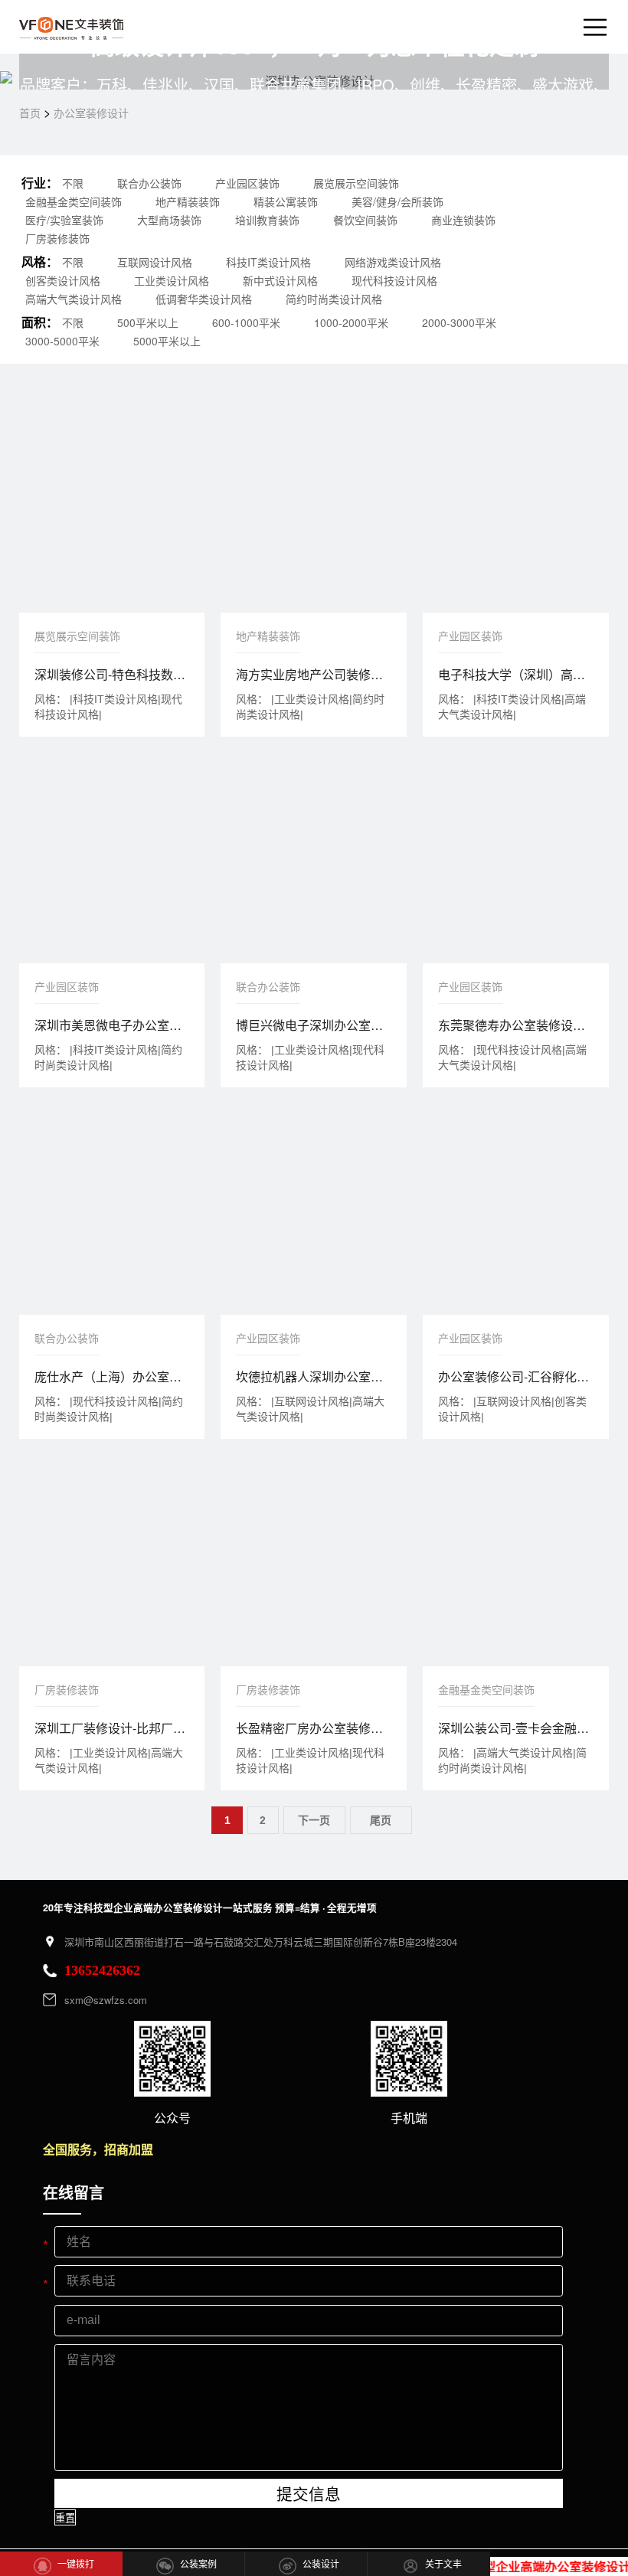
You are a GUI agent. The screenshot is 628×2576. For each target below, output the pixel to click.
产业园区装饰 (247, 183)
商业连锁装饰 (463, 220)
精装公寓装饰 (286, 201)
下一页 (314, 1820)
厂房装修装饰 (57, 238)
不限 (73, 183)
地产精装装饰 (188, 201)
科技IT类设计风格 (268, 262)
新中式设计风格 (280, 280)
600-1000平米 (246, 322)
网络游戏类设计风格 (393, 262)
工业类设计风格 (172, 280)
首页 (30, 113)
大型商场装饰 (169, 220)
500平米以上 (148, 322)
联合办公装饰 (149, 183)
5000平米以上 (167, 341)
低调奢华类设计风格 (204, 299)
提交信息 (309, 2494)
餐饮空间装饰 (365, 220)
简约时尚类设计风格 (334, 299)
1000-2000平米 (351, 322)
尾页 (381, 1820)
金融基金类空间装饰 (74, 201)
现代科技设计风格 (394, 280)
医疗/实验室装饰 (64, 220)
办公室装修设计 (91, 113)
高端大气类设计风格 (74, 299)
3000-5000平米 (62, 341)
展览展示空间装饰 (356, 183)
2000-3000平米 (459, 322)
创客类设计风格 (63, 280)
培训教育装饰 (267, 220)
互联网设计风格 (155, 262)
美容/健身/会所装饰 (397, 201)
